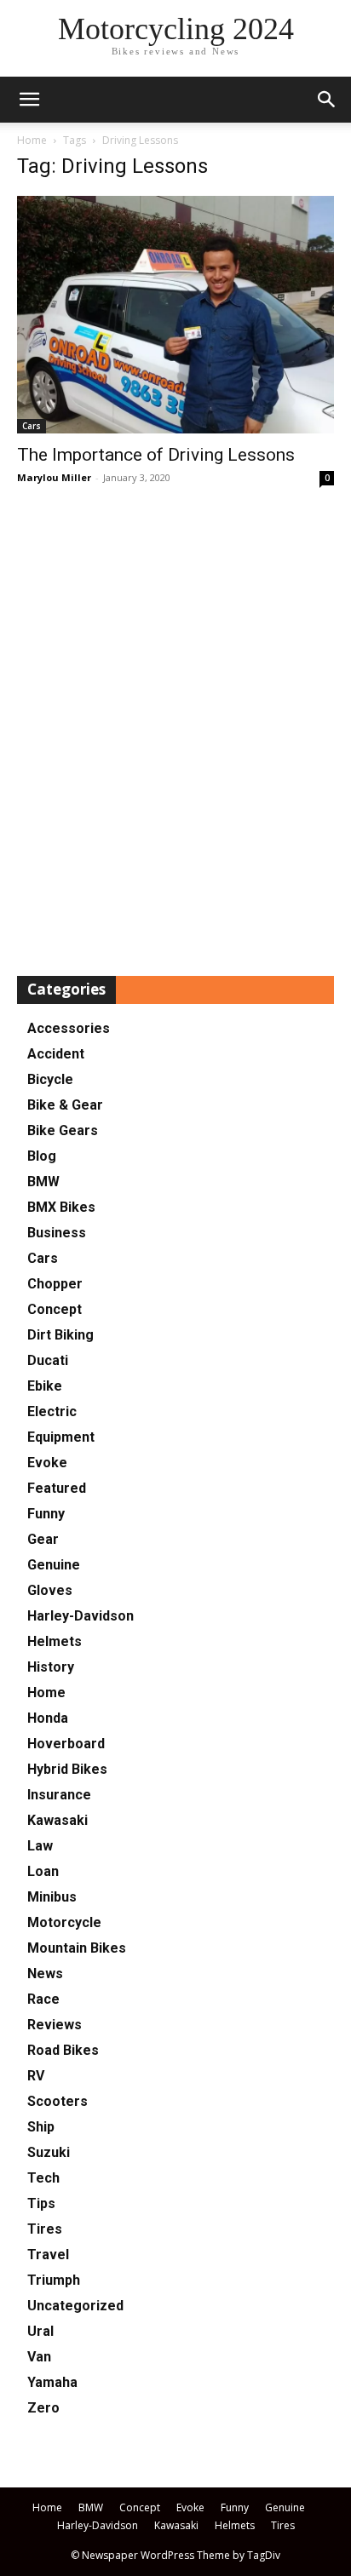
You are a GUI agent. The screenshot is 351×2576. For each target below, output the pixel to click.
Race (43, 1999)
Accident (56, 1054)
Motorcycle (64, 1922)
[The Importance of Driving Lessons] (175, 315)
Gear (43, 1539)
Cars (32, 426)
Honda (48, 1718)
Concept (55, 1309)
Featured (57, 1488)
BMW (43, 1182)
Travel (48, 2255)
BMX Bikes (61, 1207)
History (51, 1667)
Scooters (58, 2101)
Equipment (61, 1437)
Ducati (48, 1360)
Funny (46, 1514)
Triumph (54, 2280)
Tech (43, 2178)
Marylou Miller (54, 477)
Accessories (69, 1028)
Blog (42, 1156)
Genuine (54, 1565)
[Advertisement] (175, 732)
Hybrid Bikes (67, 1769)
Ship (41, 2127)
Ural (40, 2331)
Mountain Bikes (77, 1948)
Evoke (47, 1463)
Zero (43, 2408)
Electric (52, 1411)
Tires (45, 2229)
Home (32, 140)
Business (57, 1233)
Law (40, 1846)
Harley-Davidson (81, 1616)
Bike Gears (63, 1130)
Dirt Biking (60, 1335)
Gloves (50, 1590)
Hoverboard (66, 1744)
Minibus (52, 1897)
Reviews (55, 2025)
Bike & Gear (65, 1105)
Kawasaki (58, 1820)
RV (36, 2076)
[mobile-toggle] (29, 100)
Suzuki (49, 2152)
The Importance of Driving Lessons (156, 455)
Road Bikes (63, 2050)
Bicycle (50, 1079)
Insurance (59, 1795)
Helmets (55, 1641)
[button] (327, 100)
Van (39, 2357)
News (45, 1974)
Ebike (45, 1386)
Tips (41, 2203)
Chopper (55, 1284)
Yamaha (52, 2382)
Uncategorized (75, 2306)
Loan (43, 1871)
